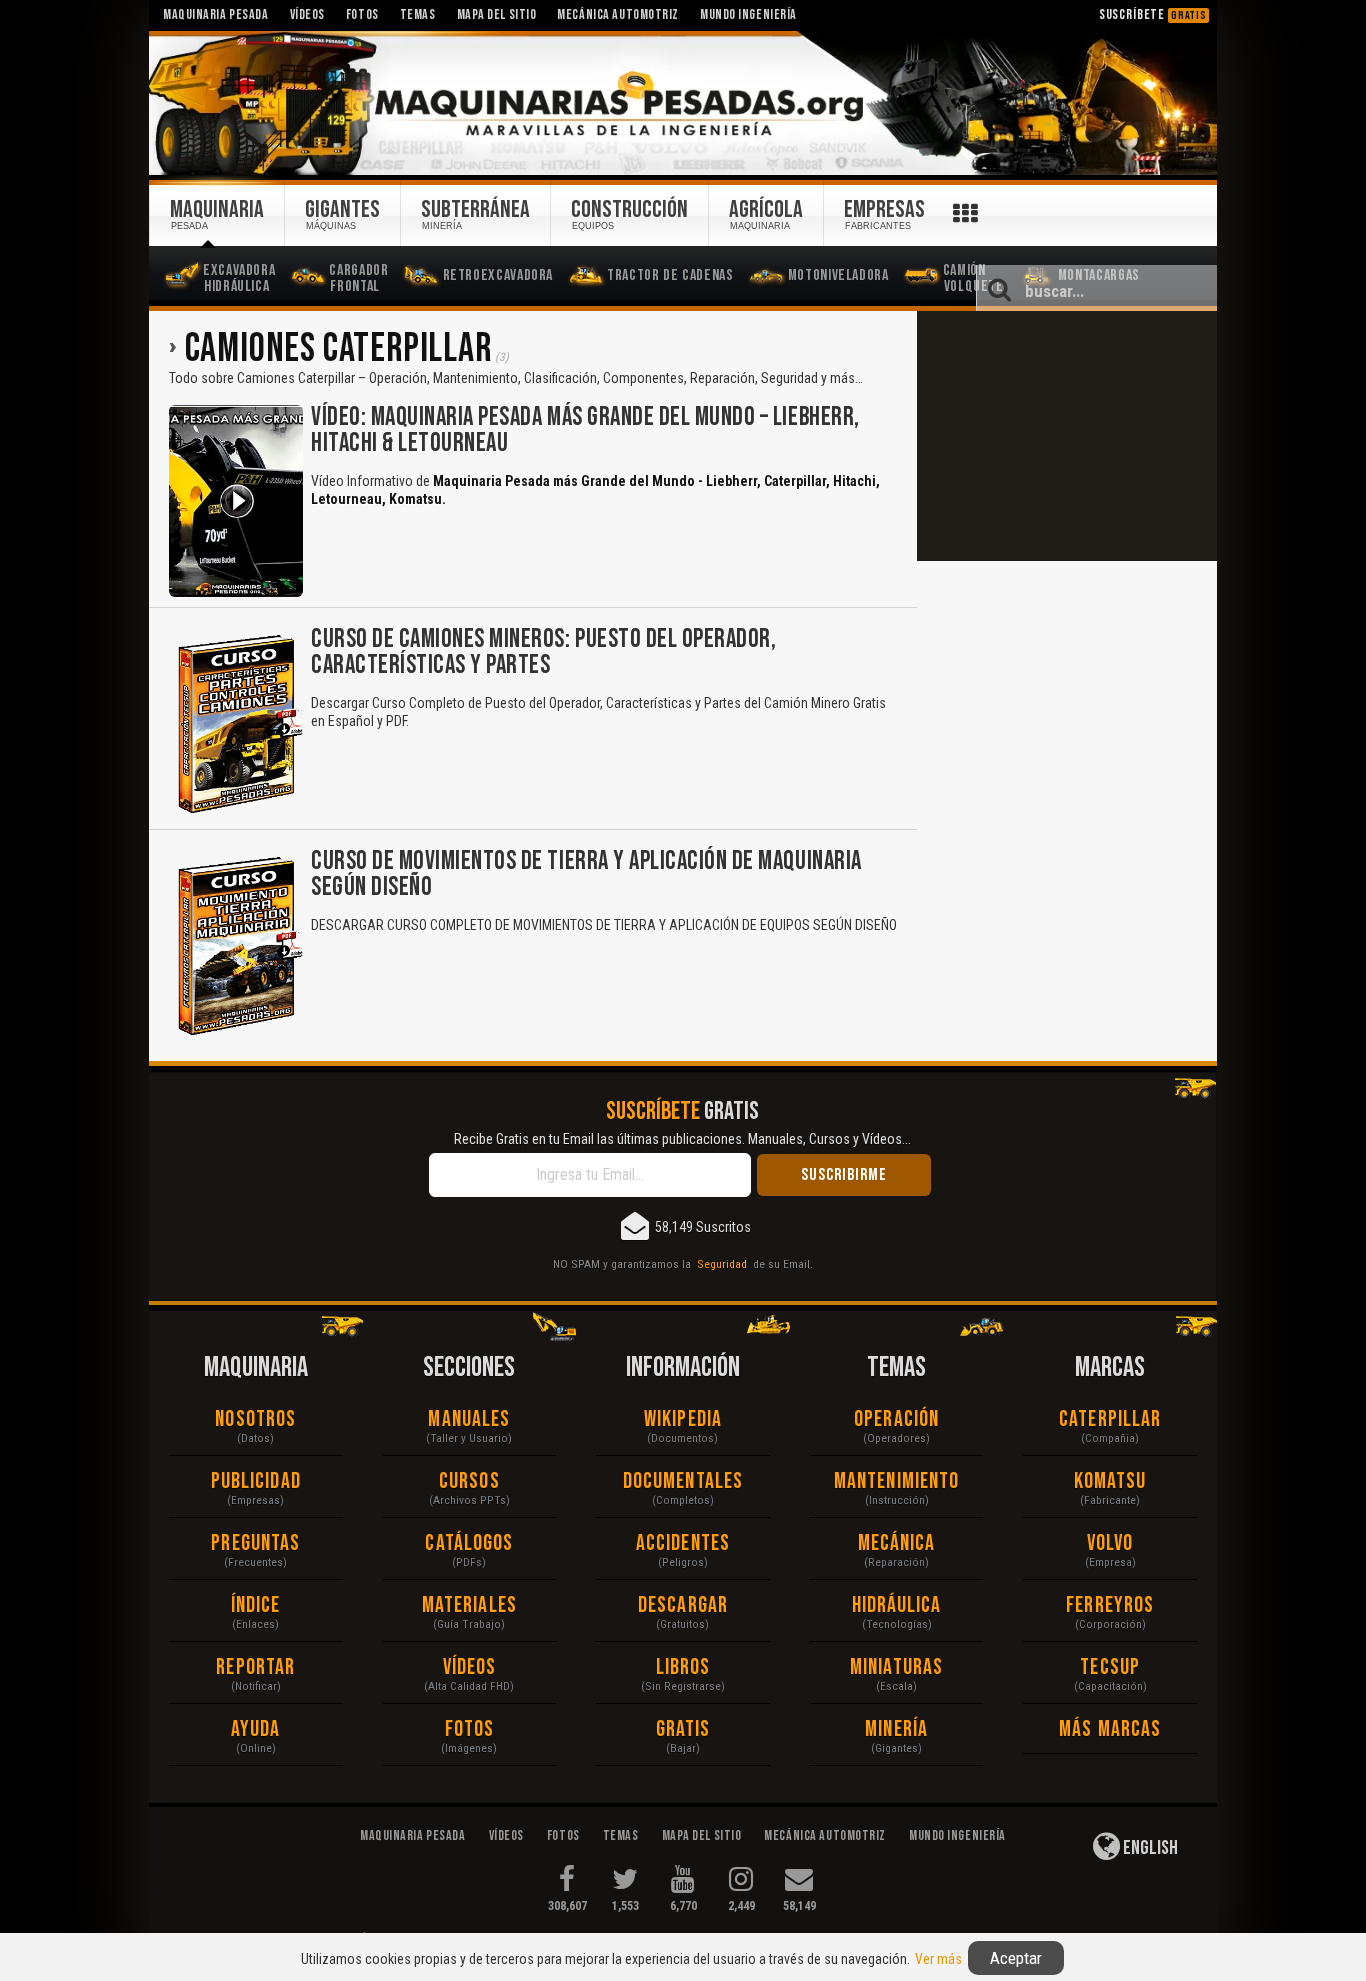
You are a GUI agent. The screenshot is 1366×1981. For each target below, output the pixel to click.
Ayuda (256, 1729)
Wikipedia (683, 1419)
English (1149, 1848)
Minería (896, 1729)
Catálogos (469, 1543)
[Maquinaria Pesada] (683, 104)
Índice (256, 1605)
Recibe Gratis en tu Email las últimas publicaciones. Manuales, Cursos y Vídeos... (682, 1139)
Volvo (1110, 1543)
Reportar (255, 1667)
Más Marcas (1110, 1729)
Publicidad (256, 1481)
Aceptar (1016, 1958)
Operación (896, 1419)
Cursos (469, 1481)
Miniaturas (896, 1667)
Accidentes (683, 1543)
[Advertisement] (1067, 436)
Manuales (469, 1419)
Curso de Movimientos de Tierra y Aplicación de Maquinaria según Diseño (586, 874)
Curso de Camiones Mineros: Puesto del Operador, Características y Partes (543, 652)
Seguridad (722, 1264)
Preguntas (255, 1543)
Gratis (683, 1729)
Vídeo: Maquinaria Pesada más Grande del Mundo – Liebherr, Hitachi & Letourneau (585, 430)
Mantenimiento (896, 1481)
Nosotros (255, 1419)
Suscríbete (1153, 14)
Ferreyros (1110, 1605)
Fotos (470, 1729)
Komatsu (1110, 1481)
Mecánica (897, 1543)
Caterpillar (1110, 1419)
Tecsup (1110, 1667)
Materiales (469, 1605)
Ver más (938, 1959)
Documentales (683, 1481)
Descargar (683, 1605)
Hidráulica (897, 1605)
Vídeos (470, 1667)
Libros (683, 1667)
